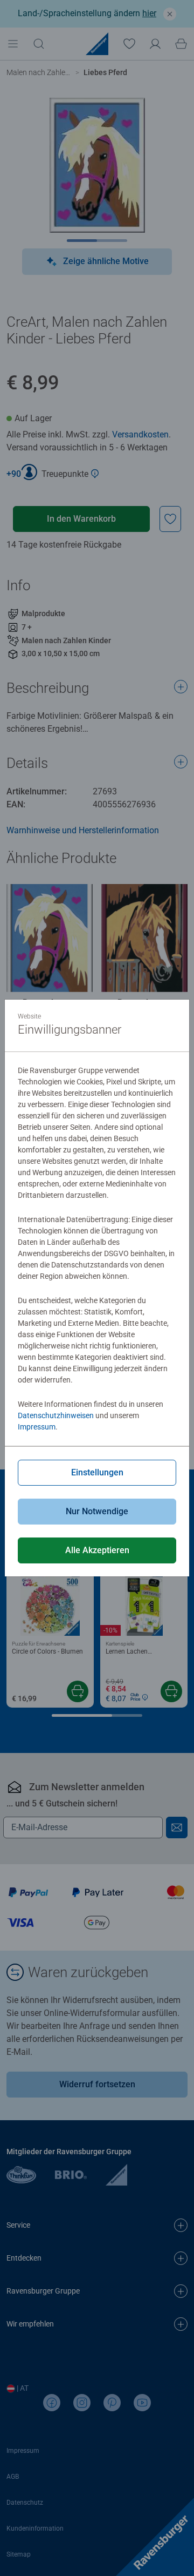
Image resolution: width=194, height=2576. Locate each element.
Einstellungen (97, 1472)
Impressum (37, 1427)
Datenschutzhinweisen (56, 1415)
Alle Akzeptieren (97, 1550)
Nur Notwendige (97, 1511)
